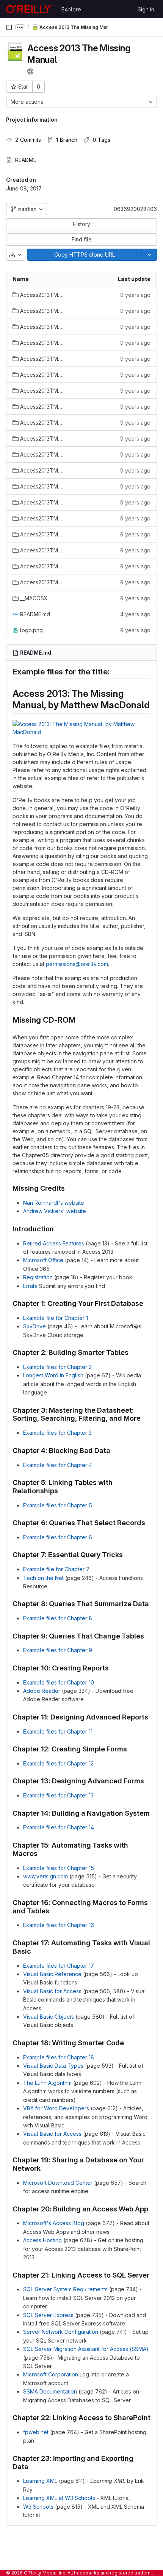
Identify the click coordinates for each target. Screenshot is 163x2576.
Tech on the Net (43, 1578)
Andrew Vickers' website (55, 1211)
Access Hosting (42, 2240)
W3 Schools (38, 2507)
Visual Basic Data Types (53, 2066)
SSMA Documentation (50, 2391)
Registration (38, 1277)
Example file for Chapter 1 (56, 1318)
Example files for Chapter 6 (58, 1537)
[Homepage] (30, 9)
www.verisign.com (45, 1876)
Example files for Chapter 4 (58, 1465)
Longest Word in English (53, 1375)
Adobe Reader (42, 1691)
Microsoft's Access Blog (54, 2223)
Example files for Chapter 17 (59, 1966)
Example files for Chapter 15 (59, 1868)
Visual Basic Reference (52, 1974)
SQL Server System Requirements (65, 2289)
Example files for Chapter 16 (59, 1925)
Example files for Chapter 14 (59, 1827)
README (26, 160)
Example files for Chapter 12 (58, 1763)
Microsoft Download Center (58, 2183)
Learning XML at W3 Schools (59, 2498)
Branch (67, 140)
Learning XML (40, 2481)
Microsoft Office (43, 1260)
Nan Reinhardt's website (54, 1203)
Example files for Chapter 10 (59, 1682)
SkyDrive (34, 1326)
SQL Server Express (48, 2315)
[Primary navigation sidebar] (9, 27)
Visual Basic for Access (52, 1991)
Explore (71, 9)
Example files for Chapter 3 (57, 1433)
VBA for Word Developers (56, 2108)
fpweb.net (36, 2432)
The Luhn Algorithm (47, 2083)
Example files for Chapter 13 (58, 1795)
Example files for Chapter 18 (59, 2057)
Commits (28, 140)
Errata (30, 1286)
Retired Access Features (54, 1243)
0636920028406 (135, 209)
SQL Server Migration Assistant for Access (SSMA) (86, 2349)
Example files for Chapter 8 (58, 1618)
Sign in (146, 9)
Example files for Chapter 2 (57, 1367)
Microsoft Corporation (51, 2374)
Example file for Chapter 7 (56, 1569)
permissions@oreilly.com (77, 964)
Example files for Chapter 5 (58, 1505)
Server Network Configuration (61, 2332)
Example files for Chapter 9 (58, 1650)
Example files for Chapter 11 (58, 1731)
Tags (101, 140)
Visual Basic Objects (49, 2017)
